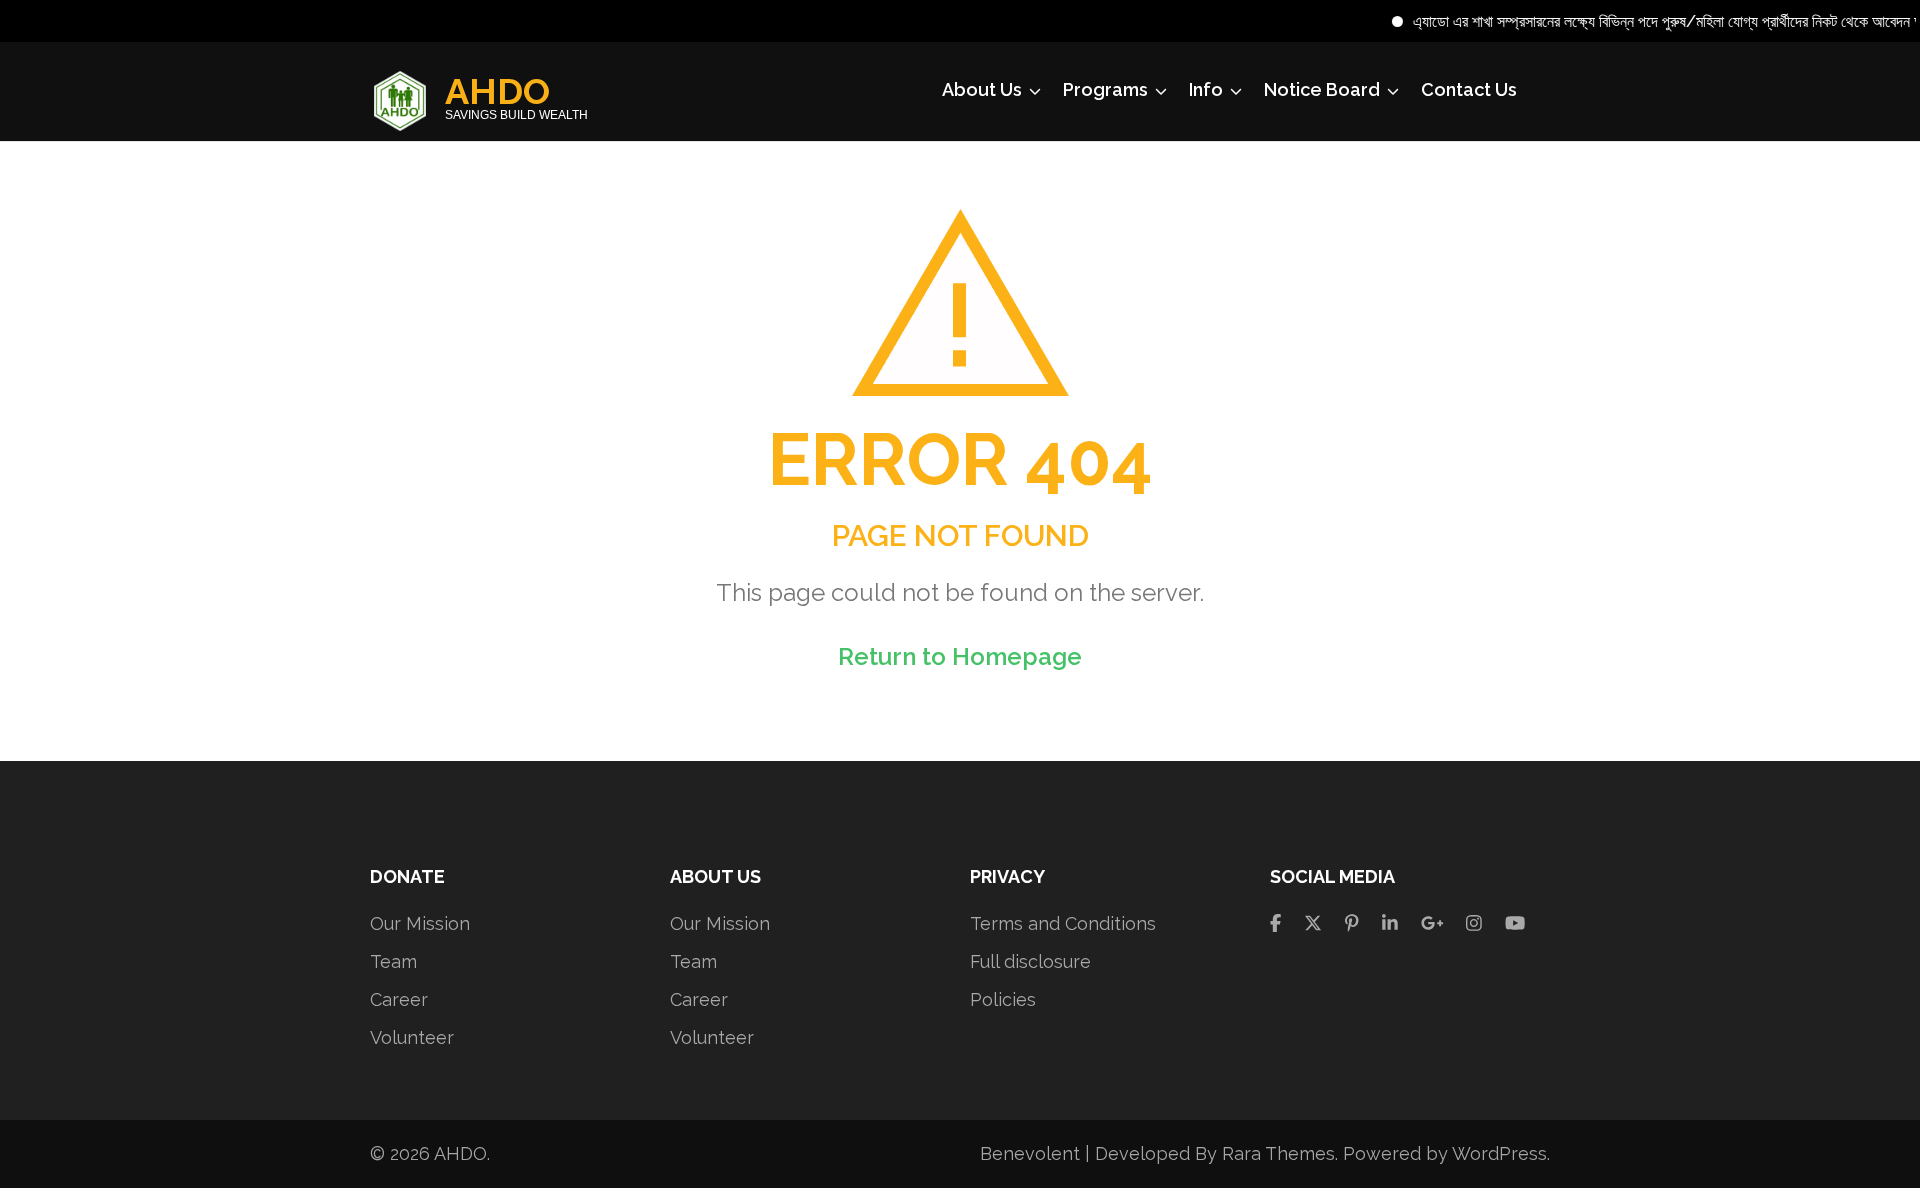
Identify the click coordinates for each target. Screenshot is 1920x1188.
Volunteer (412, 1037)
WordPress (1499, 1153)
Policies (1003, 999)
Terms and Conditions (1063, 923)
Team (393, 961)
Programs (1105, 89)
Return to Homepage (960, 656)
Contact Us (1469, 89)
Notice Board (1322, 89)
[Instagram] (1474, 923)
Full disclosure (1030, 961)
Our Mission (420, 923)
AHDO (497, 91)
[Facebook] (1275, 923)
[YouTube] (1515, 923)
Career (399, 999)
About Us (982, 89)
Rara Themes (1278, 1153)
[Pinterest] (1352, 923)
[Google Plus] (1432, 923)
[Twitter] (1313, 923)
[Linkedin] (1390, 923)
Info (1206, 89)
